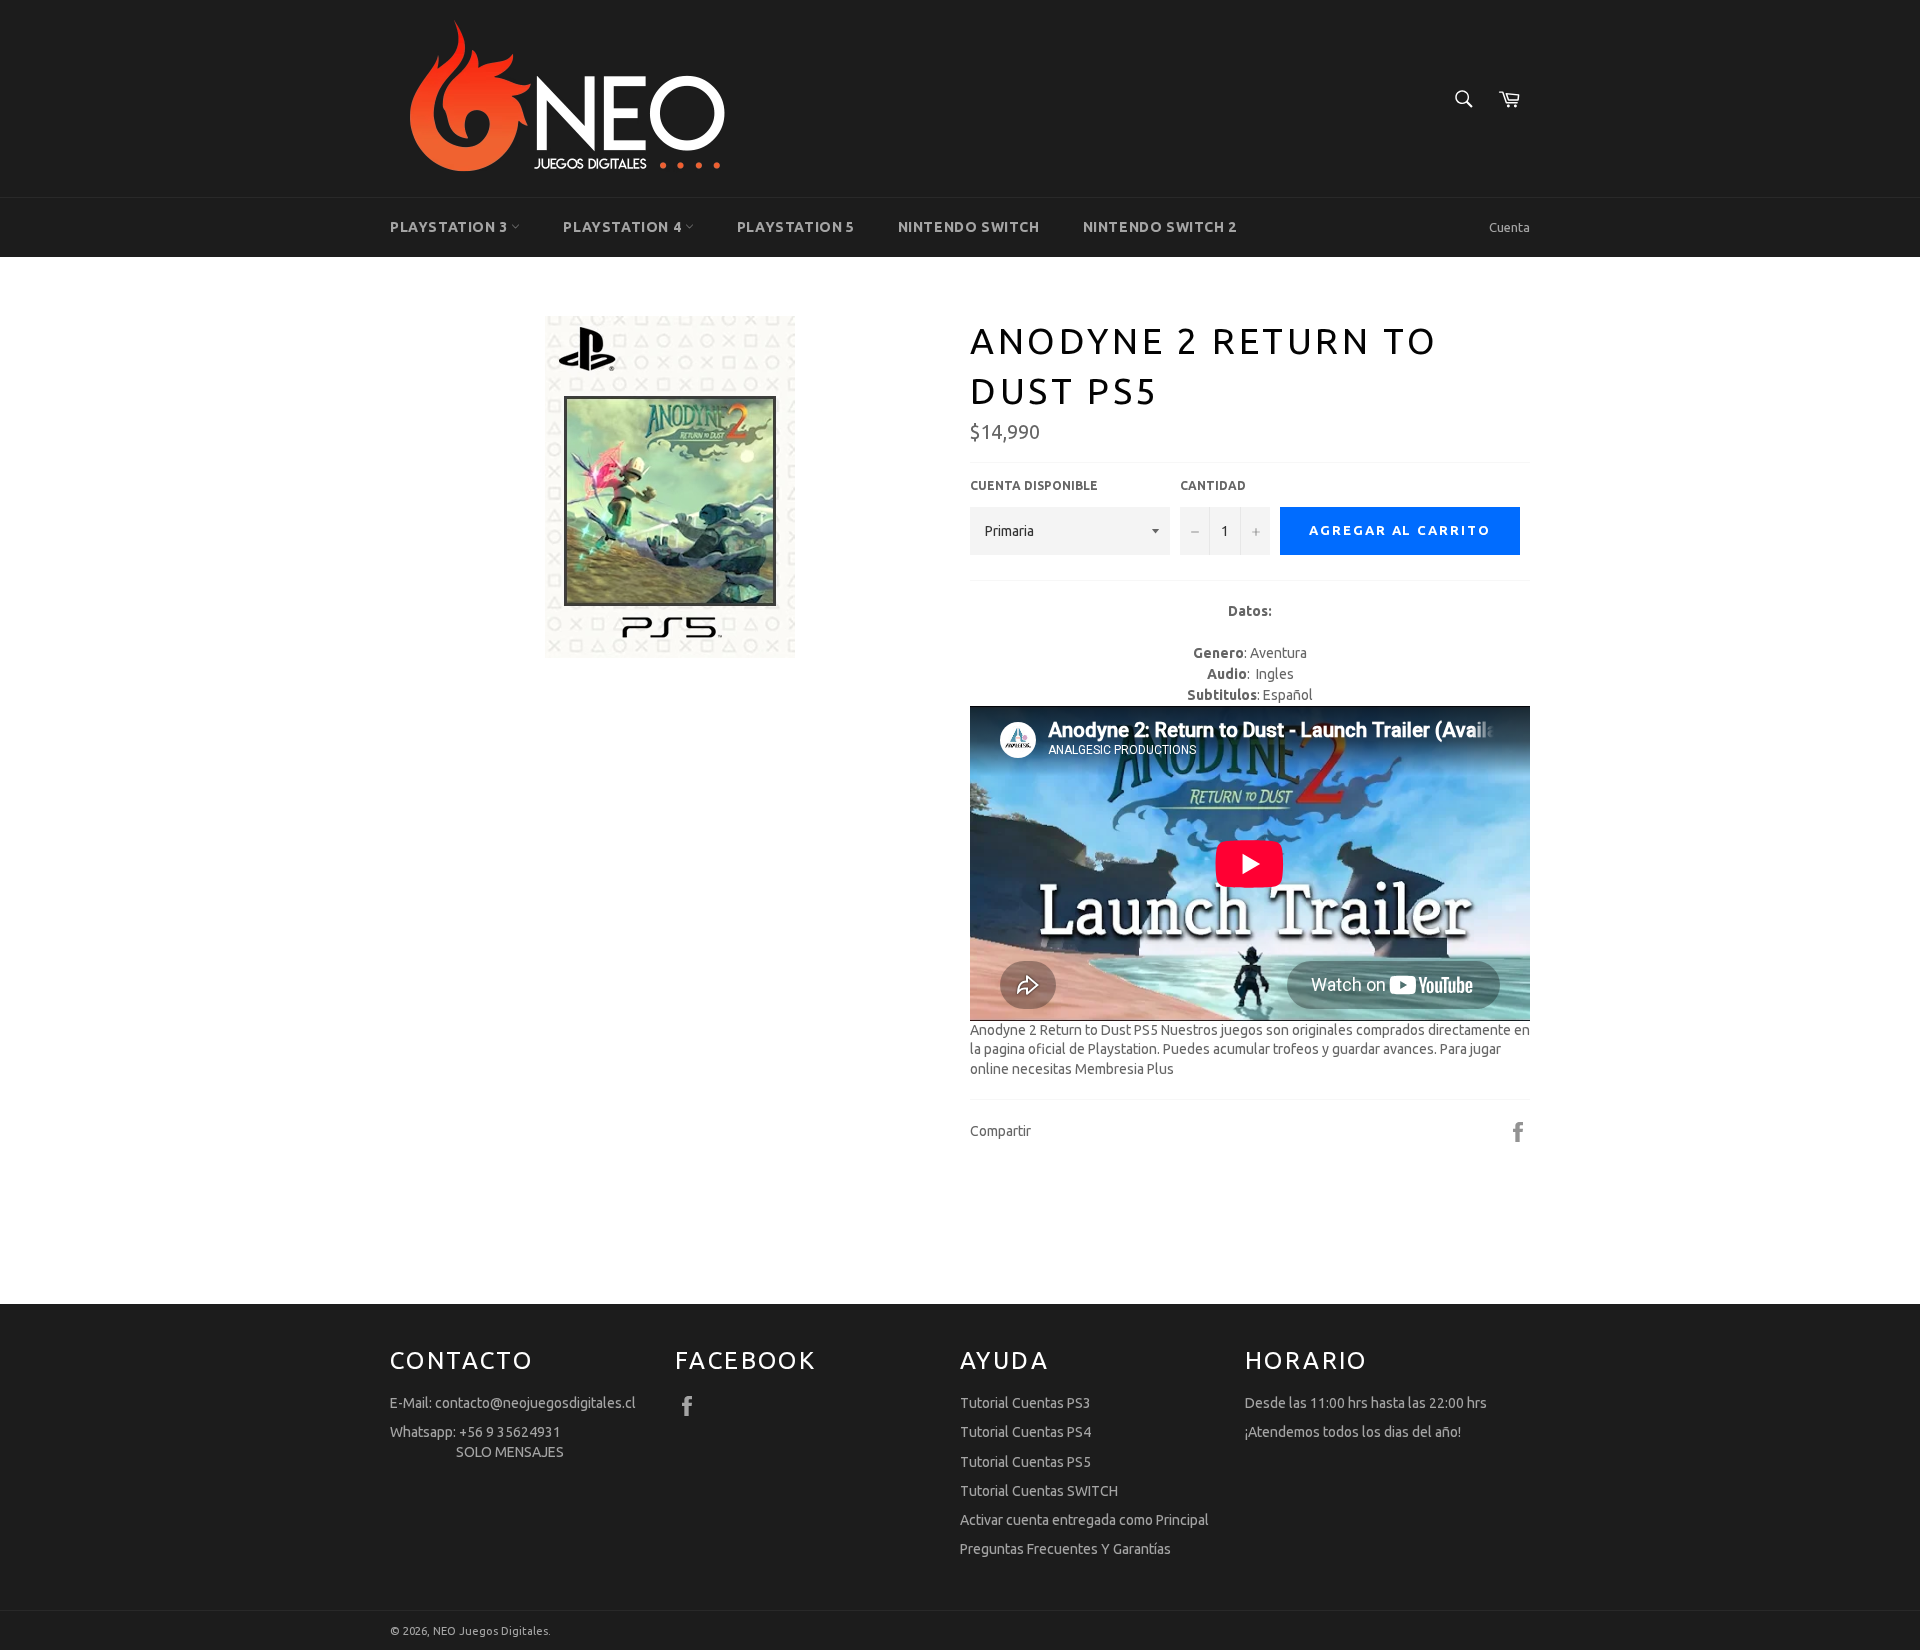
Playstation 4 (623, 227)
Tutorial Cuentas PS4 (1025, 1432)
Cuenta (1509, 227)
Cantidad (1213, 485)
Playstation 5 (796, 227)
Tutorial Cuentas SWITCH (1039, 1491)
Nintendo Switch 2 (1160, 227)
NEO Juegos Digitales (490, 1631)
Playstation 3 (450, 227)
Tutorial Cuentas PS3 (1025, 1403)
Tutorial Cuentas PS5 (1025, 1462)
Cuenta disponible (1034, 485)
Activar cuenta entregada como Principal (1084, 1520)
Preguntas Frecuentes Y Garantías (1065, 1549)
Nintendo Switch (969, 227)
